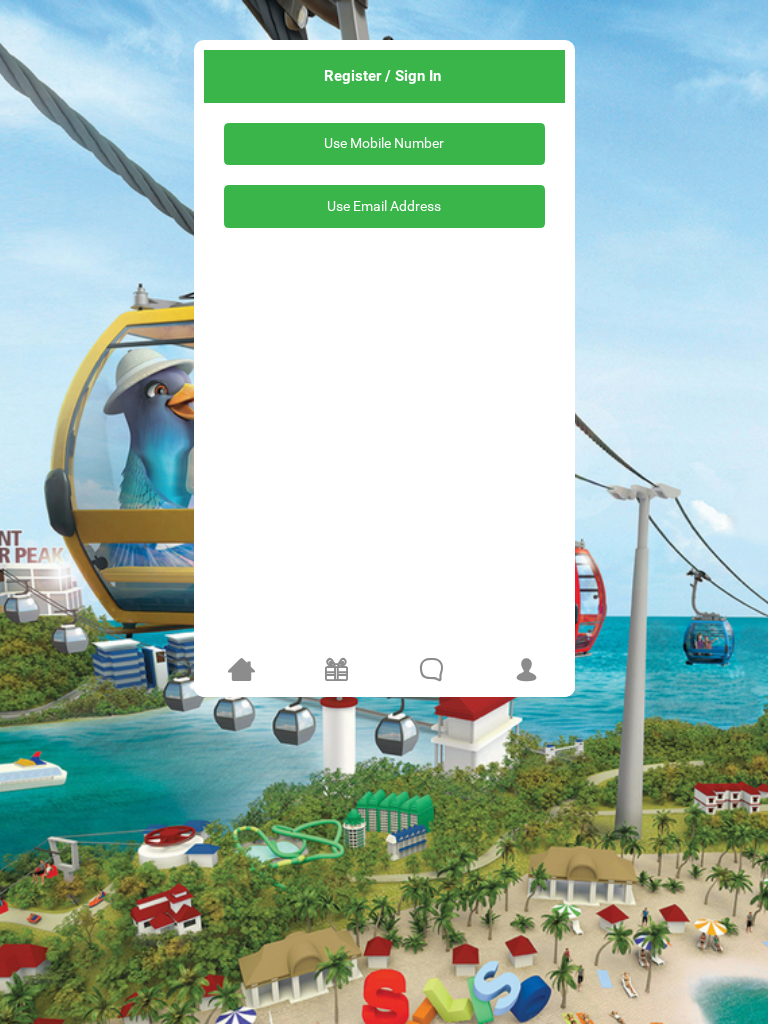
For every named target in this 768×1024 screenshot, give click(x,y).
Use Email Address (384, 206)
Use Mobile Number (384, 143)
